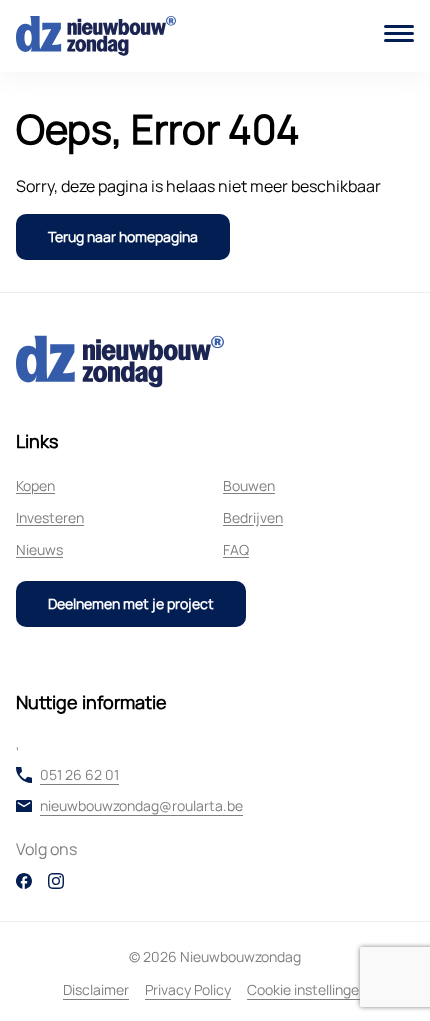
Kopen (35, 485)
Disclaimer (96, 989)
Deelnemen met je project (131, 603)
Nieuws (39, 549)
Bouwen (249, 485)
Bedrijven (253, 517)
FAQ (236, 549)
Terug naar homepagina (123, 236)
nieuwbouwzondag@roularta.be (141, 806)
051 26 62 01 (79, 775)
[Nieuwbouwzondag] (96, 36)
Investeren (50, 517)
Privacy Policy (188, 989)
